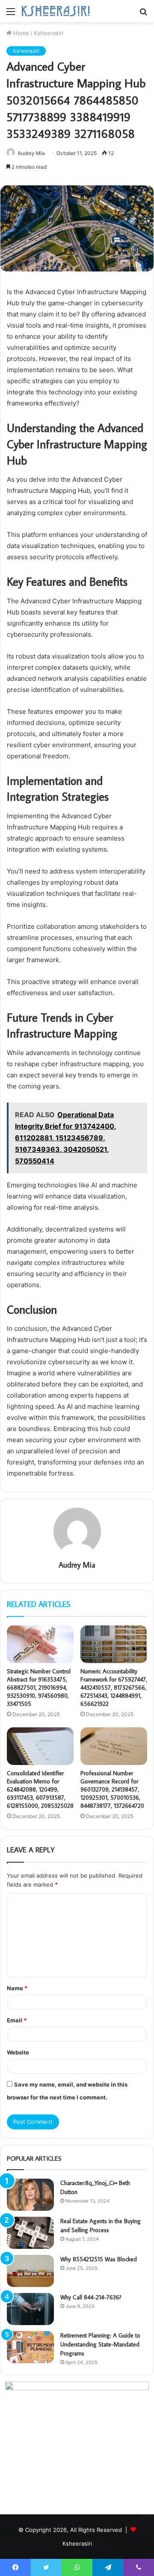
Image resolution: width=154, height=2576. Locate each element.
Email (17, 2020)
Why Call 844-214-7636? (91, 2297)
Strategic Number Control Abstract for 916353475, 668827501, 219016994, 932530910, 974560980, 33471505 (39, 1688)
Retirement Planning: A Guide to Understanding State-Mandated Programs (100, 2344)
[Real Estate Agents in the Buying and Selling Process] (30, 2233)
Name (17, 1988)
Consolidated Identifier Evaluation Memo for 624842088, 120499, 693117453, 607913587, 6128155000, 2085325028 (40, 1789)
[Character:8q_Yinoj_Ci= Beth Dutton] (30, 2195)
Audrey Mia (77, 1565)
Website (18, 2052)
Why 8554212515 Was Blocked (99, 2259)
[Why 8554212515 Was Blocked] (30, 2271)
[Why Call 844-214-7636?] (30, 2309)
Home (20, 33)
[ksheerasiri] (56, 11)
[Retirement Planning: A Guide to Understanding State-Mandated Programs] (30, 2347)
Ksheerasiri (49, 33)
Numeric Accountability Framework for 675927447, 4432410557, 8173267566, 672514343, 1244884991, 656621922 (114, 1688)
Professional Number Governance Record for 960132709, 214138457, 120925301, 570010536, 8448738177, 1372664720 (112, 1789)
